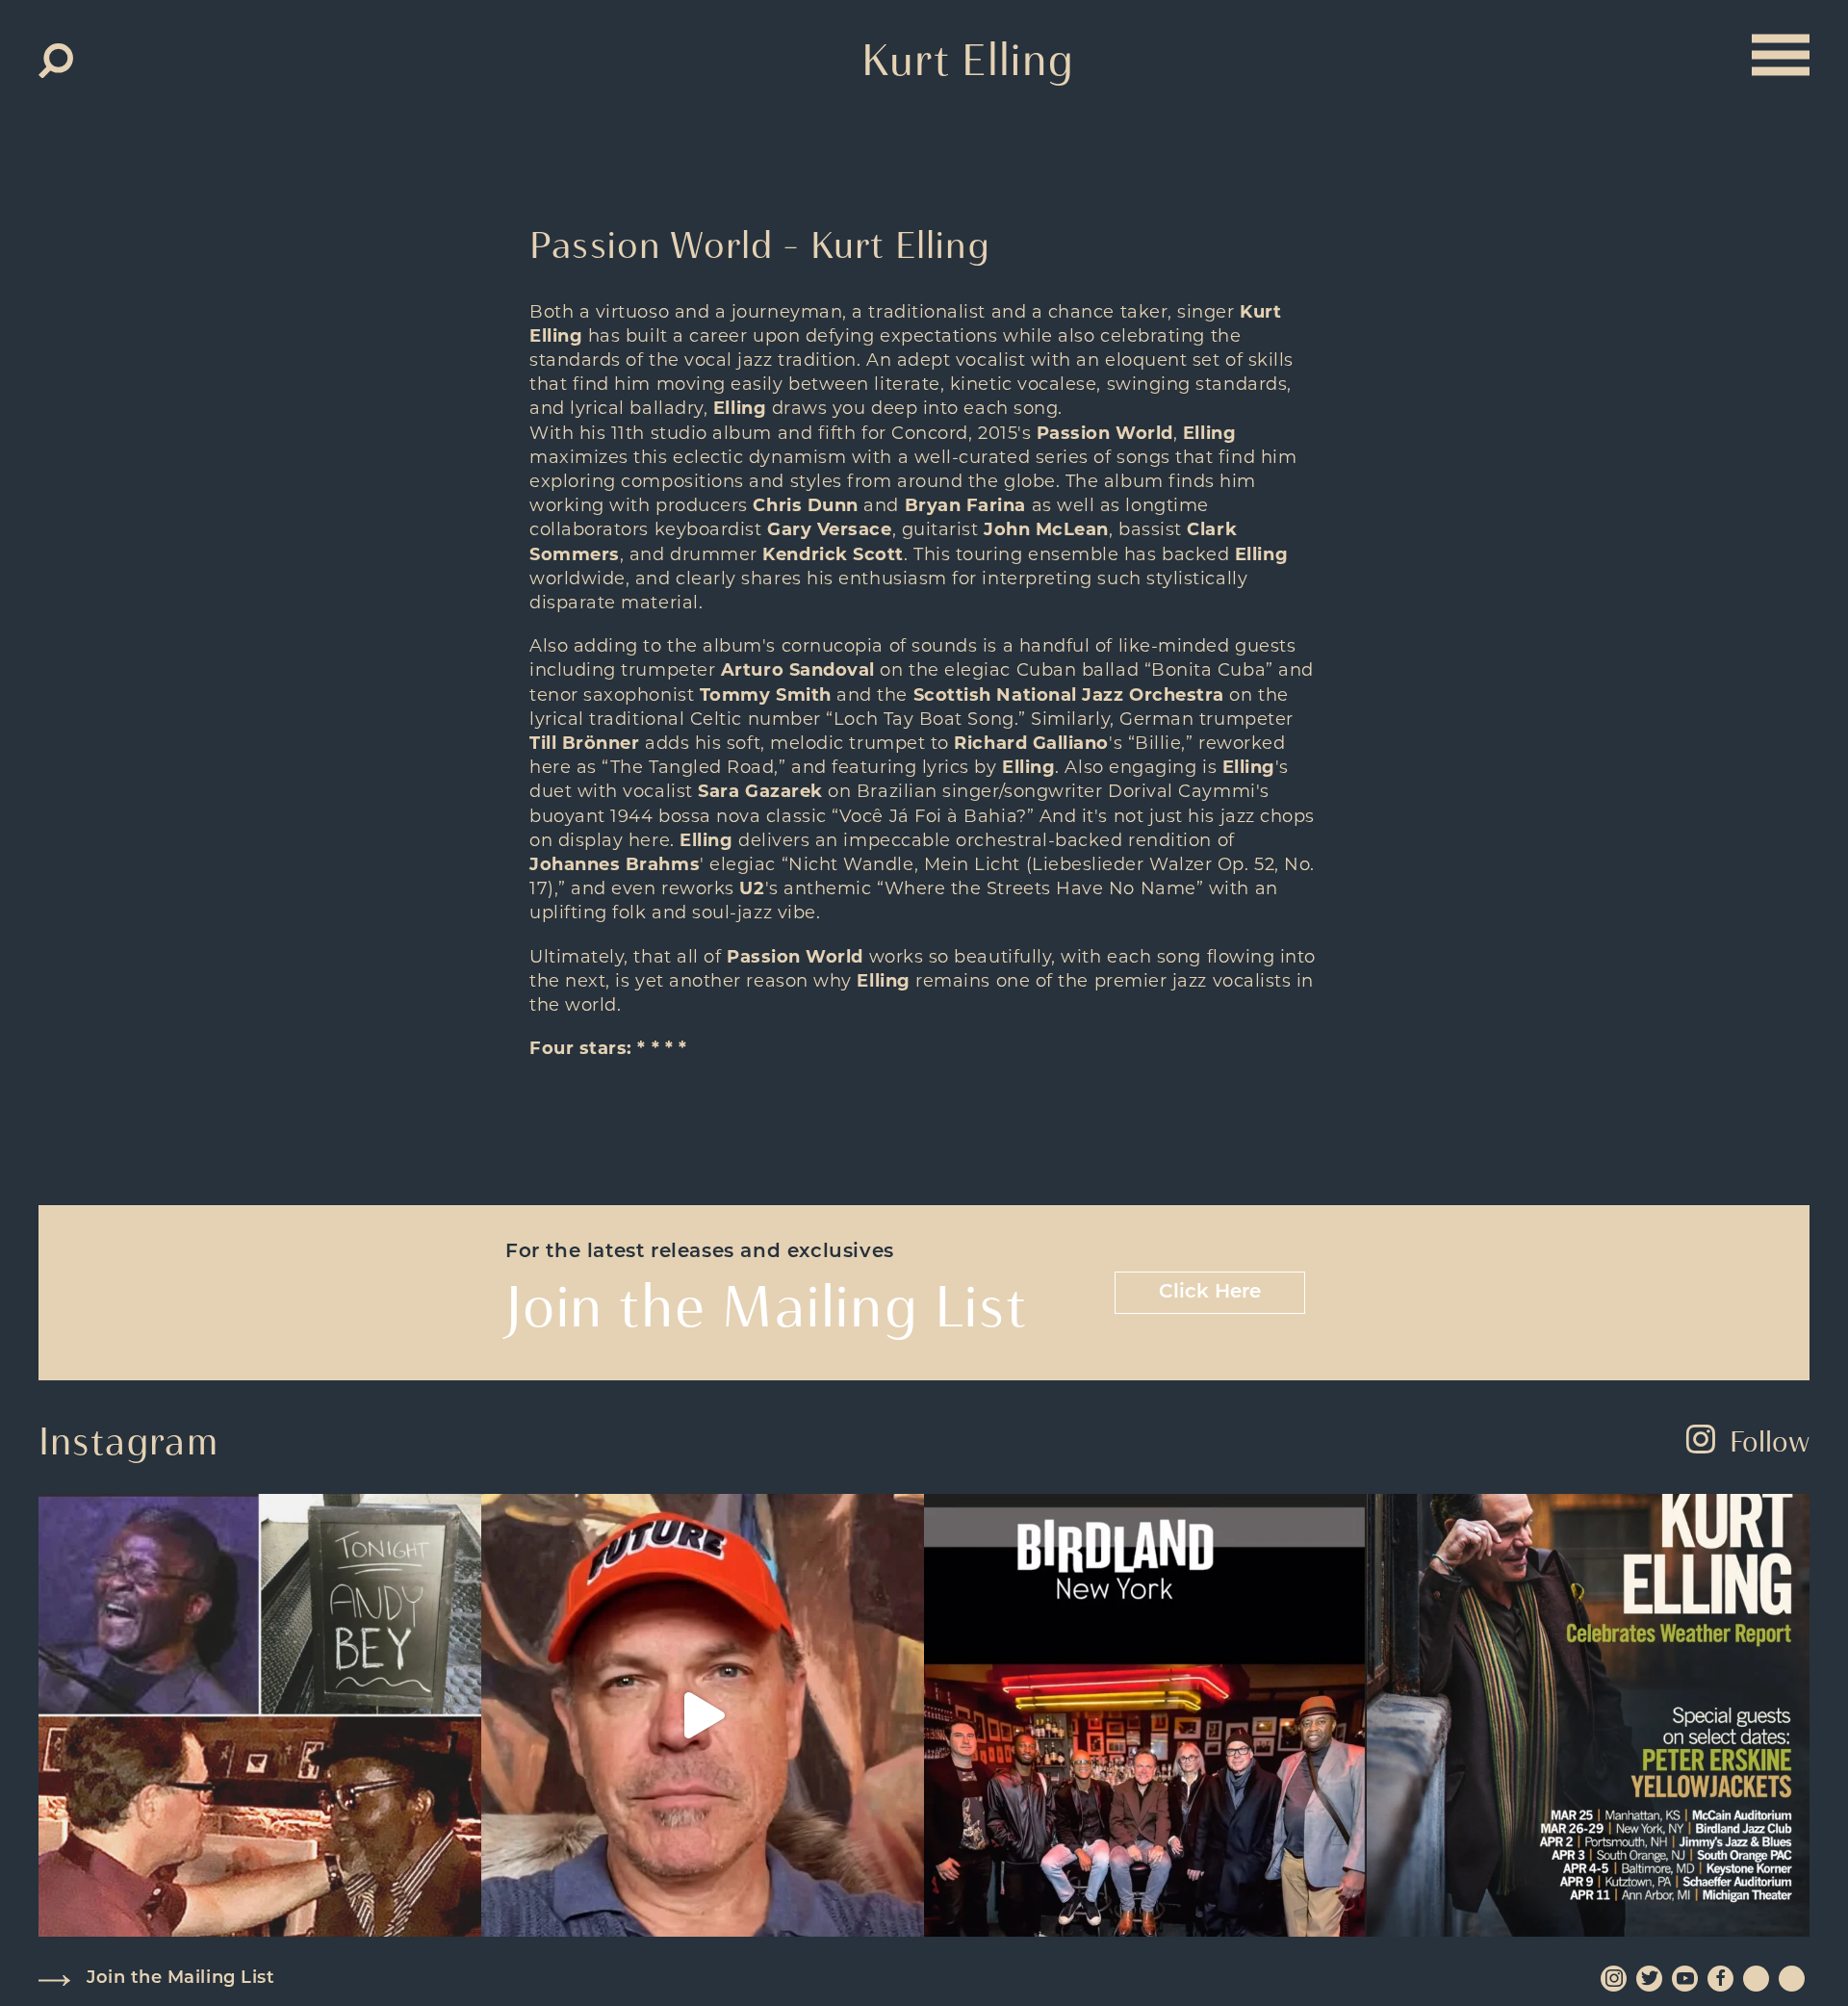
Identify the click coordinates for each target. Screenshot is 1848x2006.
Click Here (1210, 1293)
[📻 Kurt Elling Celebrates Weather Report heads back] (1588, 1715)
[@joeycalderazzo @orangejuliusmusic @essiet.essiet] (703, 1715)
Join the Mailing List (180, 1979)
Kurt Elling (968, 60)
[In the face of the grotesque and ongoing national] (1145, 1715)
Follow (1770, 1441)
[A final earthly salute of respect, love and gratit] (260, 1715)
